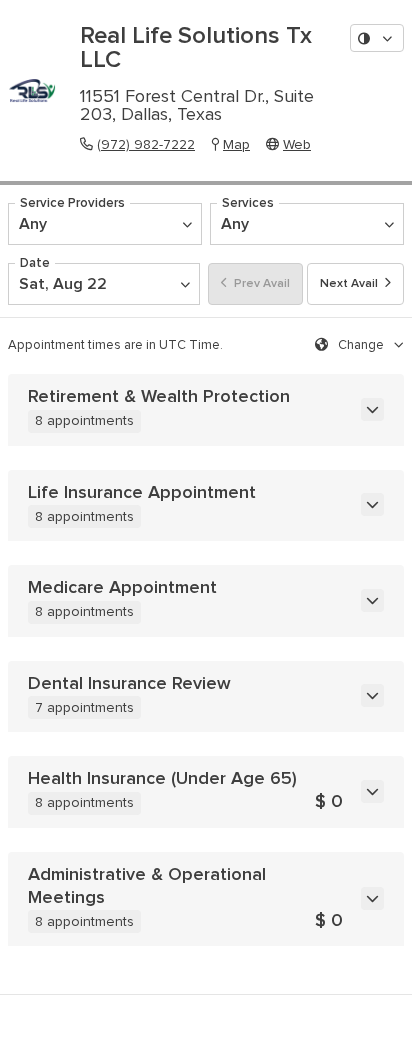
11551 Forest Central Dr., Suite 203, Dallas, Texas (197, 106)
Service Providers (72, 203)
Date (35, 263)
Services (248, 203)
